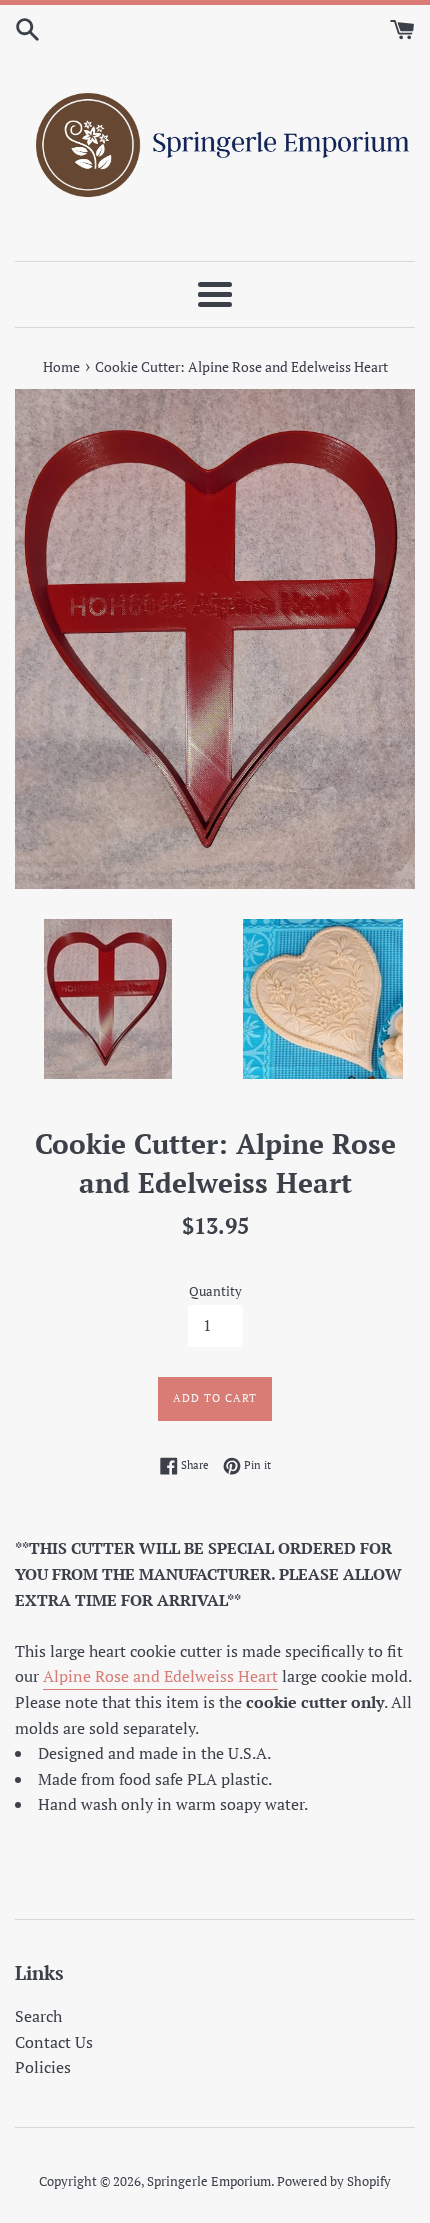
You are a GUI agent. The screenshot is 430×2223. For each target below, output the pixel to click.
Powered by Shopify (334, 2181)
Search (38, 2016)
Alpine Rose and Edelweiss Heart (160, 1676)
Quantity (215, 1291)
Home (61, 366)
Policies (43, 2067)
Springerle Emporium (209, 2181)
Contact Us (54, 2042)
